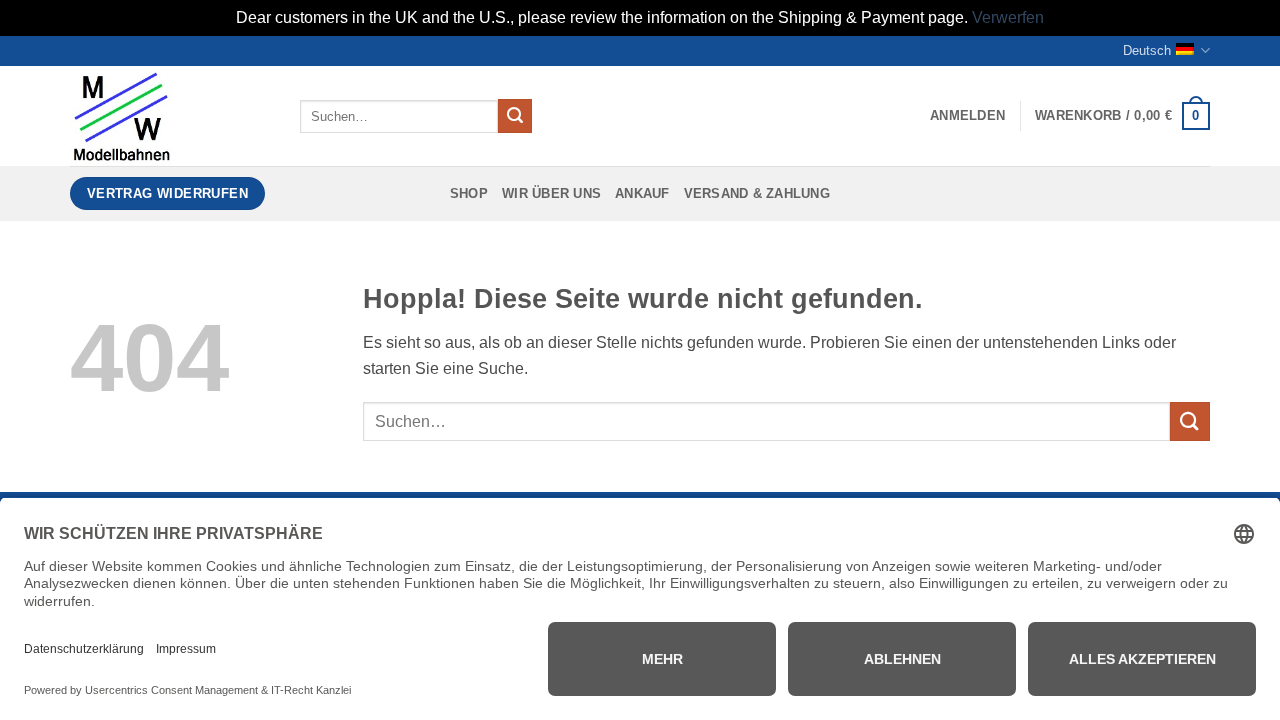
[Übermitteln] (515, 116)
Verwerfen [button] (1008, 17)
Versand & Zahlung (757, 193)
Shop (469, 193)
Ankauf (642, 193)
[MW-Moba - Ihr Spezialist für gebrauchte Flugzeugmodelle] (170, 116)
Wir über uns (551, 193)
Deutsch (1147, 50)
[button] (967, 116)
